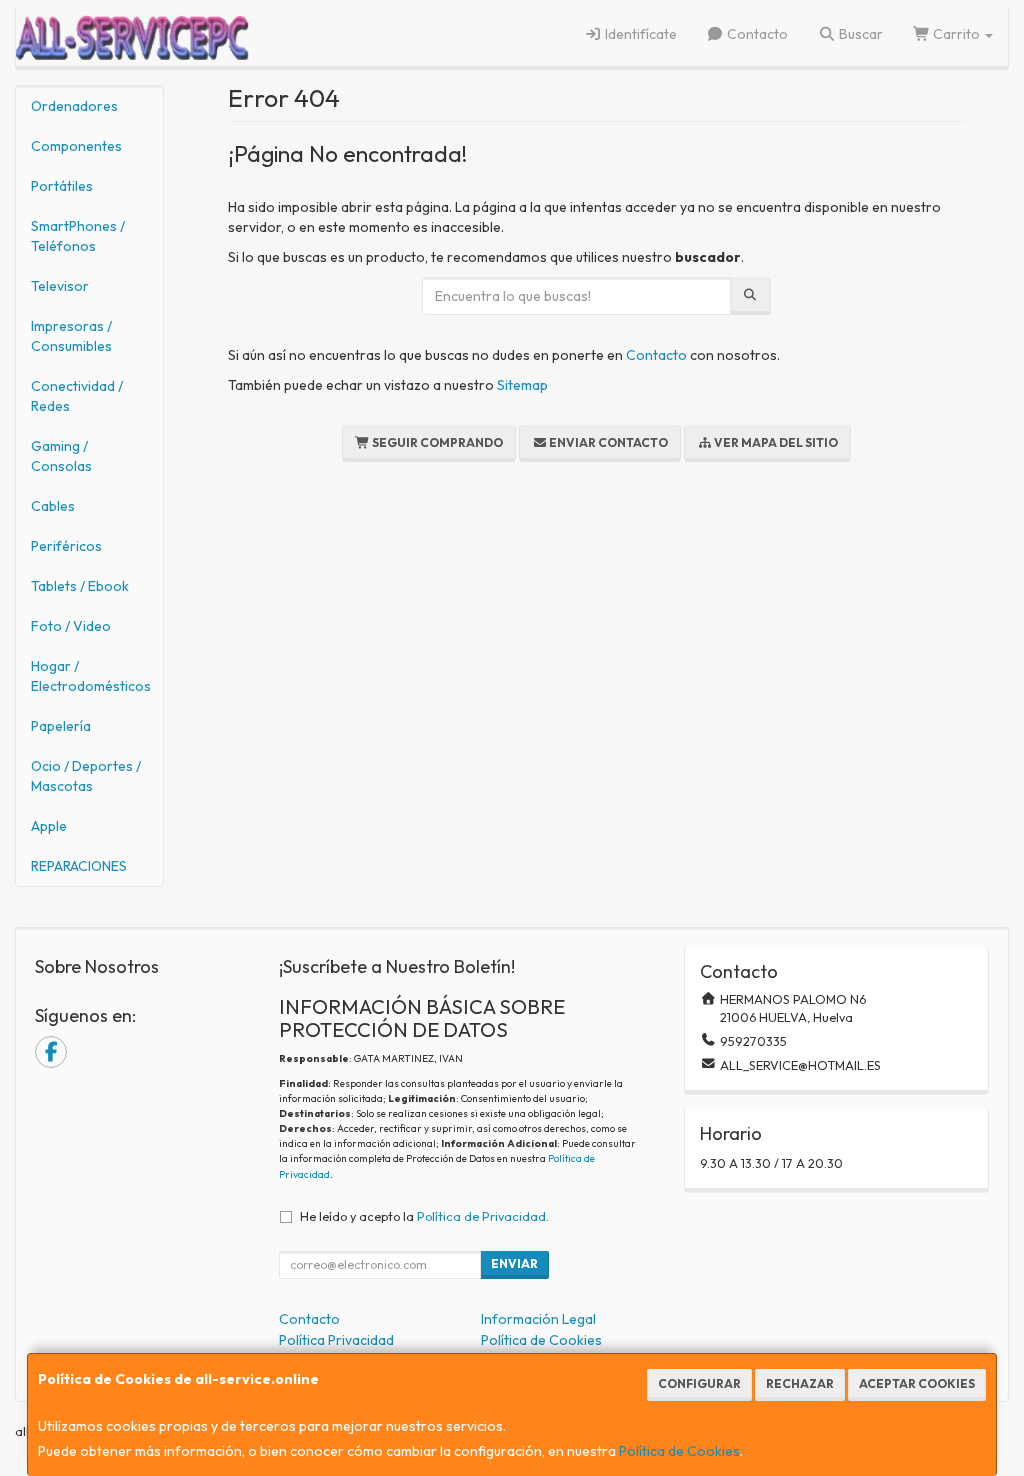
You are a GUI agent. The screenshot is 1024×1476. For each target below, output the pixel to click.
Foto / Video (71, 626)
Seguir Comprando (436, 442)
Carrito (956, 34)
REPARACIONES (79, 866)
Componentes (76, 146)
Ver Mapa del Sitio (775, 442)
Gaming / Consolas (61, 456)
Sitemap (522, 385)
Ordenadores (74, 106)
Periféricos (66, 546)
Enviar (514, 1263)
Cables (53, 506)
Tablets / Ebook (80, 586)
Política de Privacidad (481, 1216)
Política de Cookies (679, 1451)
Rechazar (800, 1383)
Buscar (859, 34)
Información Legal (538, 1319)
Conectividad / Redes (77, 396)
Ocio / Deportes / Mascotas (86, 776)
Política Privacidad (336, 1340)
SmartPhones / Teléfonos (78, 236)
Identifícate (639, 34)
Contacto (756, 34)
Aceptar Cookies (917, 1383)
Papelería (61, 726)
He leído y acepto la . (424, 1216)
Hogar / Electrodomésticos (91, 676)
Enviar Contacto (607, 442)
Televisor (60, 286)
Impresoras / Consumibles (71, 336)
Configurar (699, 1383)
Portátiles (62, 186)
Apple (49, 826)
